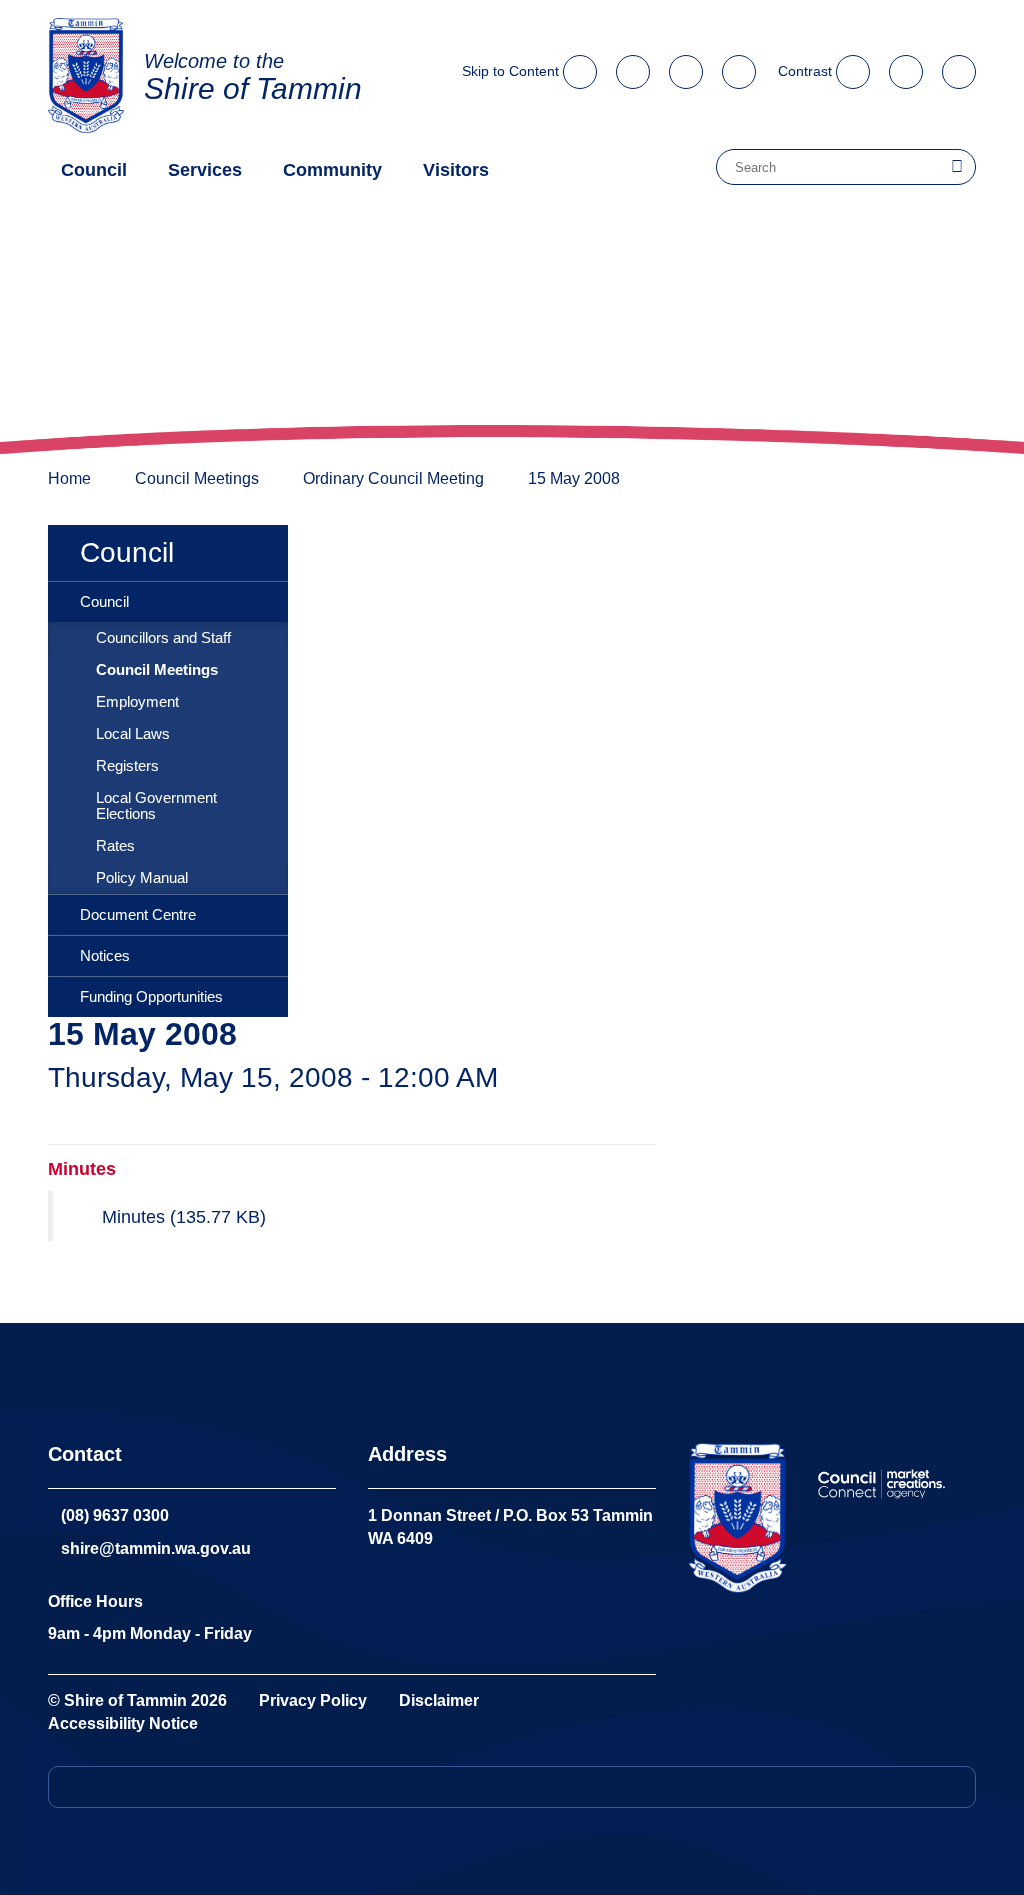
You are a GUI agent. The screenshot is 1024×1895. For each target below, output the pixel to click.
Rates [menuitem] (115, 846)
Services (205, 170)
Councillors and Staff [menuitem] (163, 638)
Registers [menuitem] (127, 766)
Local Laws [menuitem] (133, 734)
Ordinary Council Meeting (393, 478)
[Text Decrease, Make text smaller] (959, 65)
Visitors (456, 170)
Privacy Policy (313, 1700)
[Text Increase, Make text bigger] (908, 65)
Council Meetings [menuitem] (157, 670)
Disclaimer (439, 1700)
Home (69, 478)
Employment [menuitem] (137, 702)
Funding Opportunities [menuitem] (151, 997)
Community (332, 170)
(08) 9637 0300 (115, 1515)
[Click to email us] (686, 65)
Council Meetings (197, 478)
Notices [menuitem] (105, 956)
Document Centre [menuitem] (138, 915)
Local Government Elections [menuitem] (156, 806)
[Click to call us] (633, 65)
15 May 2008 (574, 478)
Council (94, 170)
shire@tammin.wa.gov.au (156, 1548)
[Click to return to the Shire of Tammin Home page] (737, 1518)
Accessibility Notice (123, 1723)
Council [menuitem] (127, 552)
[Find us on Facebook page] (739, 65)
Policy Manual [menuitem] (142, 878)
